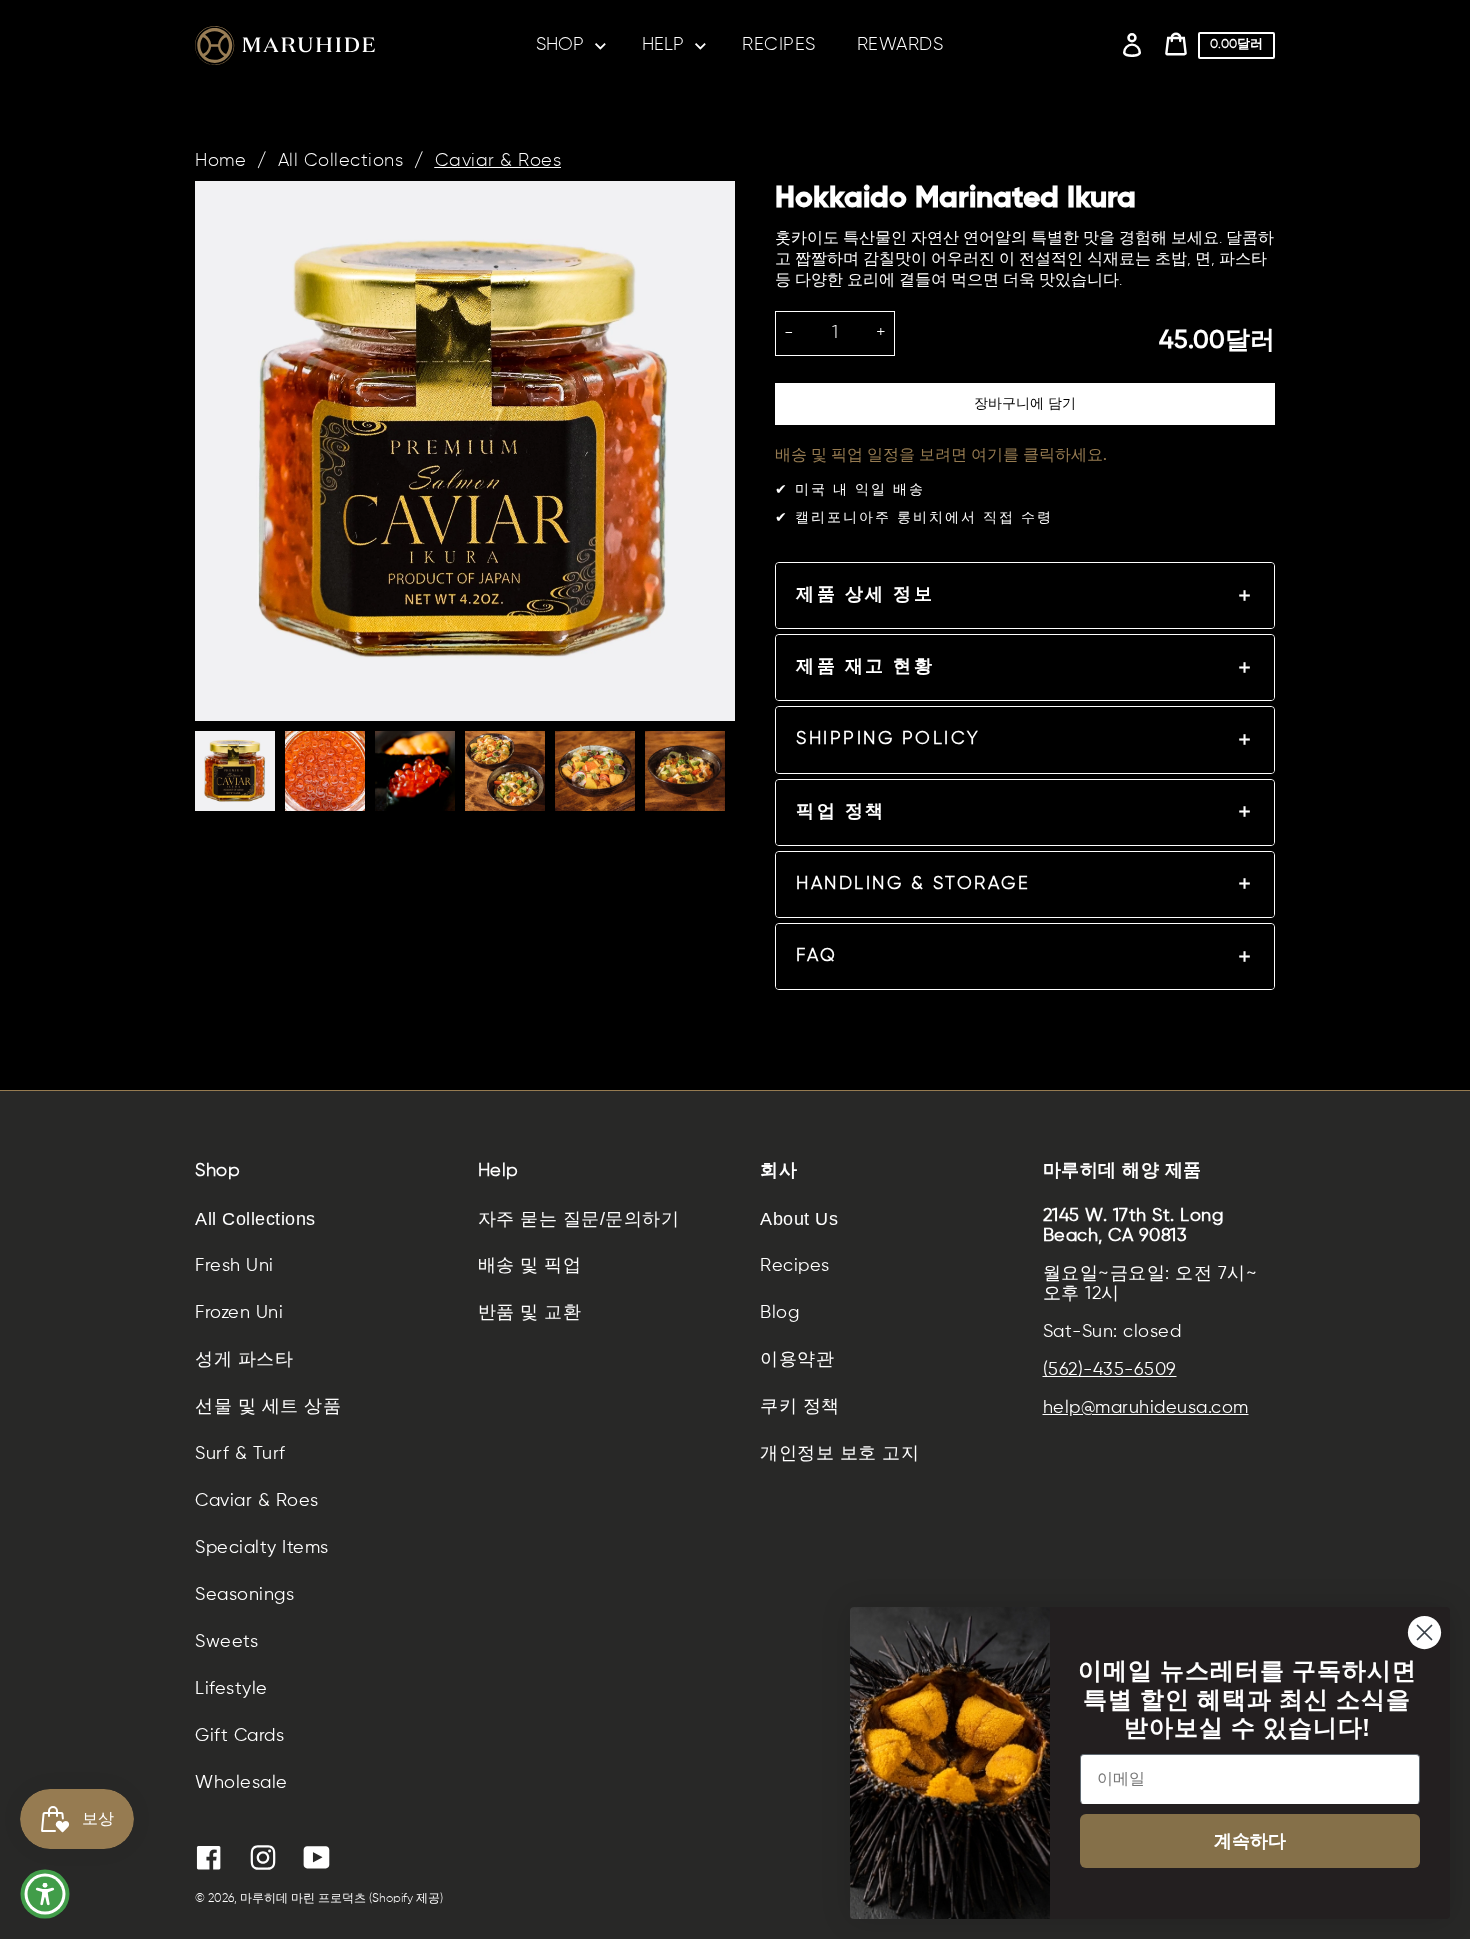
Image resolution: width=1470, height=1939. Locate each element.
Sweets (226, 1642)
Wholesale (241, 1783)
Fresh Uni (234, 1266)
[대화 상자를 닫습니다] (1424, 1632)
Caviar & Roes (498, 161)
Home (220, 161)
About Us (799, 1219)
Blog (779, 1313)
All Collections (341, 161)
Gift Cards (239, 1736)
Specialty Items (262, 1548)
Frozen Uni (239, 1313)
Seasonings (244, 1595)
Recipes (795, 1266)
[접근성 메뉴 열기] (45, 1894)
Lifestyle (231, 1689)
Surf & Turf (240, 1454)
